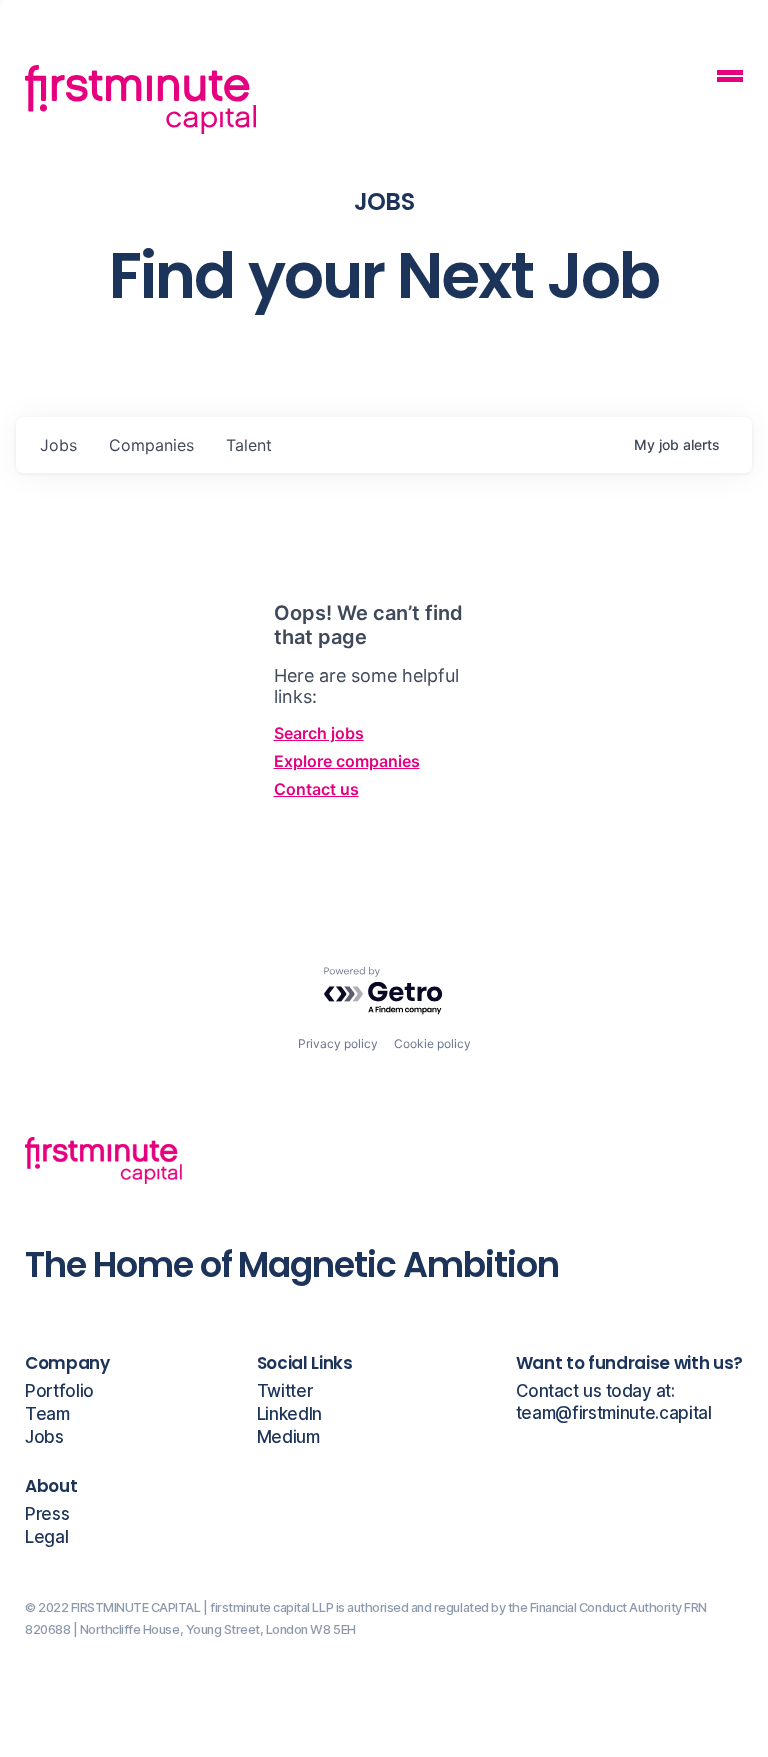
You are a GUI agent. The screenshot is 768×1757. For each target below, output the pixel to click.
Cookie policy (432, 1043)
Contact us (316, 789)
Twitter (285, 1391)
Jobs (44, 1437)
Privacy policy (338, 1043)
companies (151, 445)
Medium (288, 1437)
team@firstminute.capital (614, 1413)
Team (47, 1414)
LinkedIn (289, 1414)
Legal (46, 1537)
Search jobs (319, 733)
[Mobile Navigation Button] (730, 78)
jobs (58, 445)
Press (47, 1514)
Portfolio (59, 1391)
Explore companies (347, 761)
